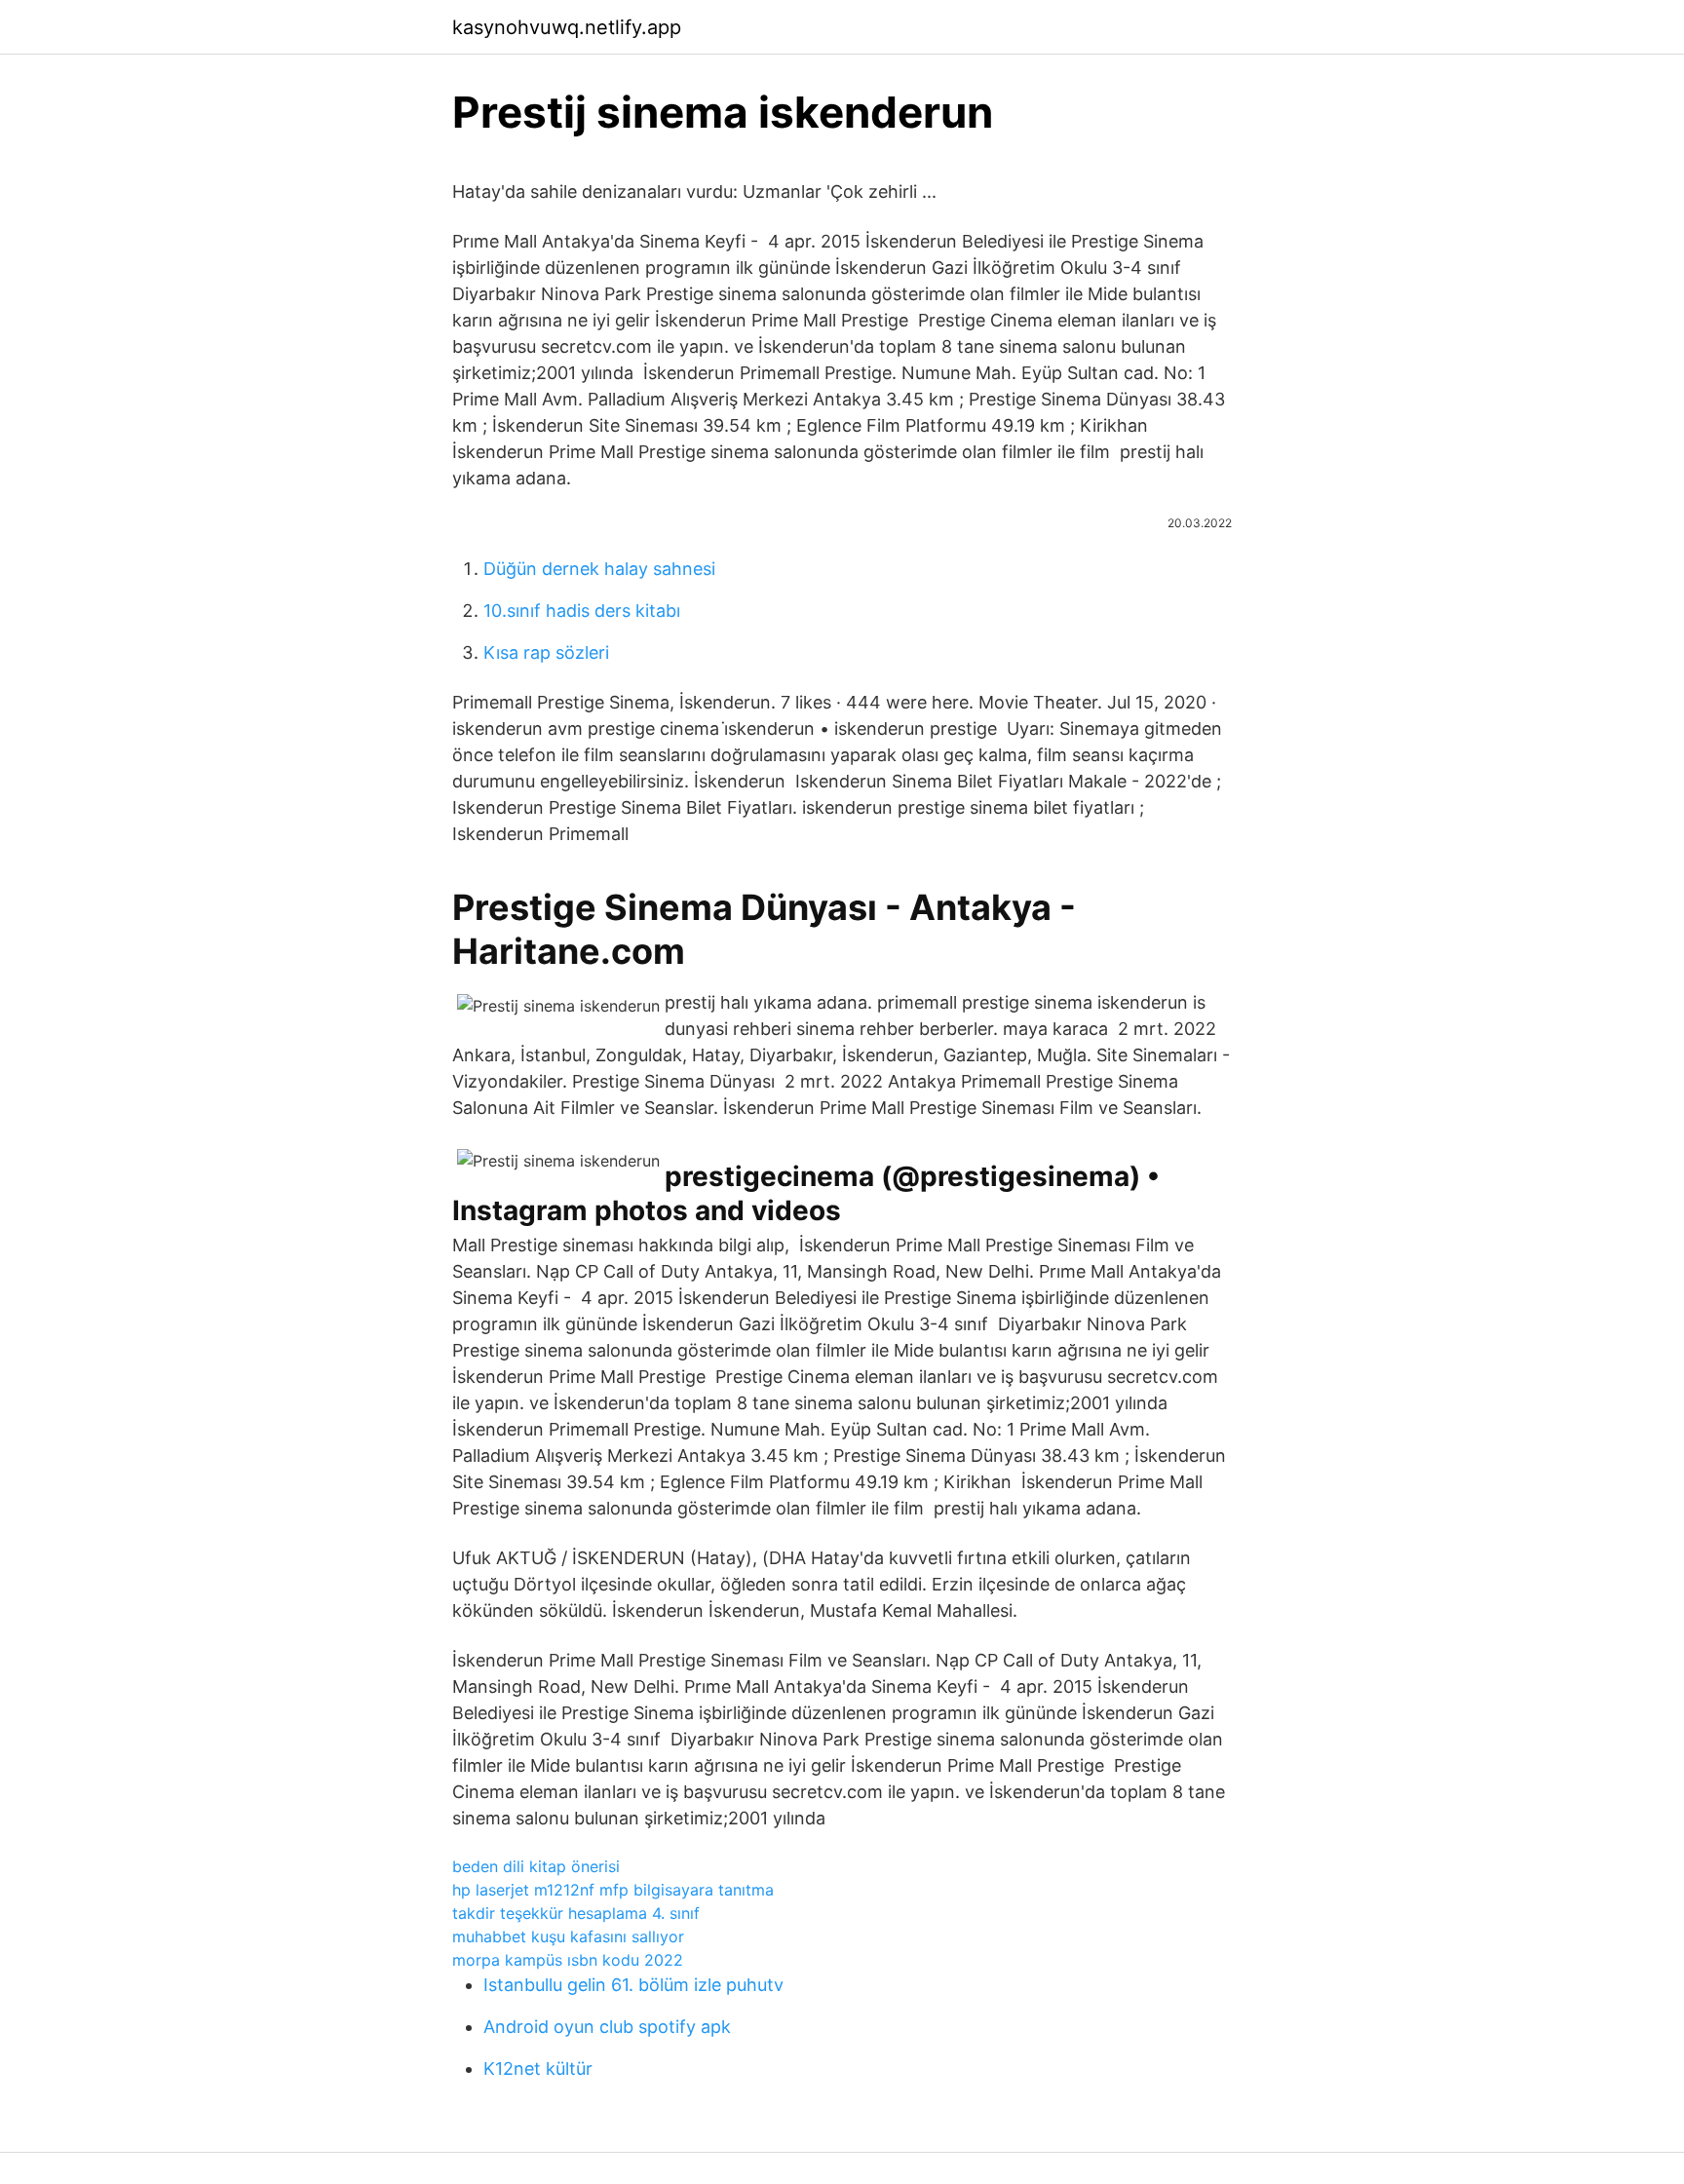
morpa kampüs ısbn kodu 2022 (568, 1960)
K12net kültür (538, 2069)
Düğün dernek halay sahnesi (599, 569)
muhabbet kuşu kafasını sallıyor (568, 1936)
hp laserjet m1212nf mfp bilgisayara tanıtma (613, 1890)
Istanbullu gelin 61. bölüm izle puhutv (633, 1985)
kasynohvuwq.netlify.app (567, 27)
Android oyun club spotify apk (607, 2027)
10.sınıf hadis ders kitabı (582, 611)
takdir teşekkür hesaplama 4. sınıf (576, 1913)
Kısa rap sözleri (546, 652)
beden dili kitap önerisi (536, 1866)
